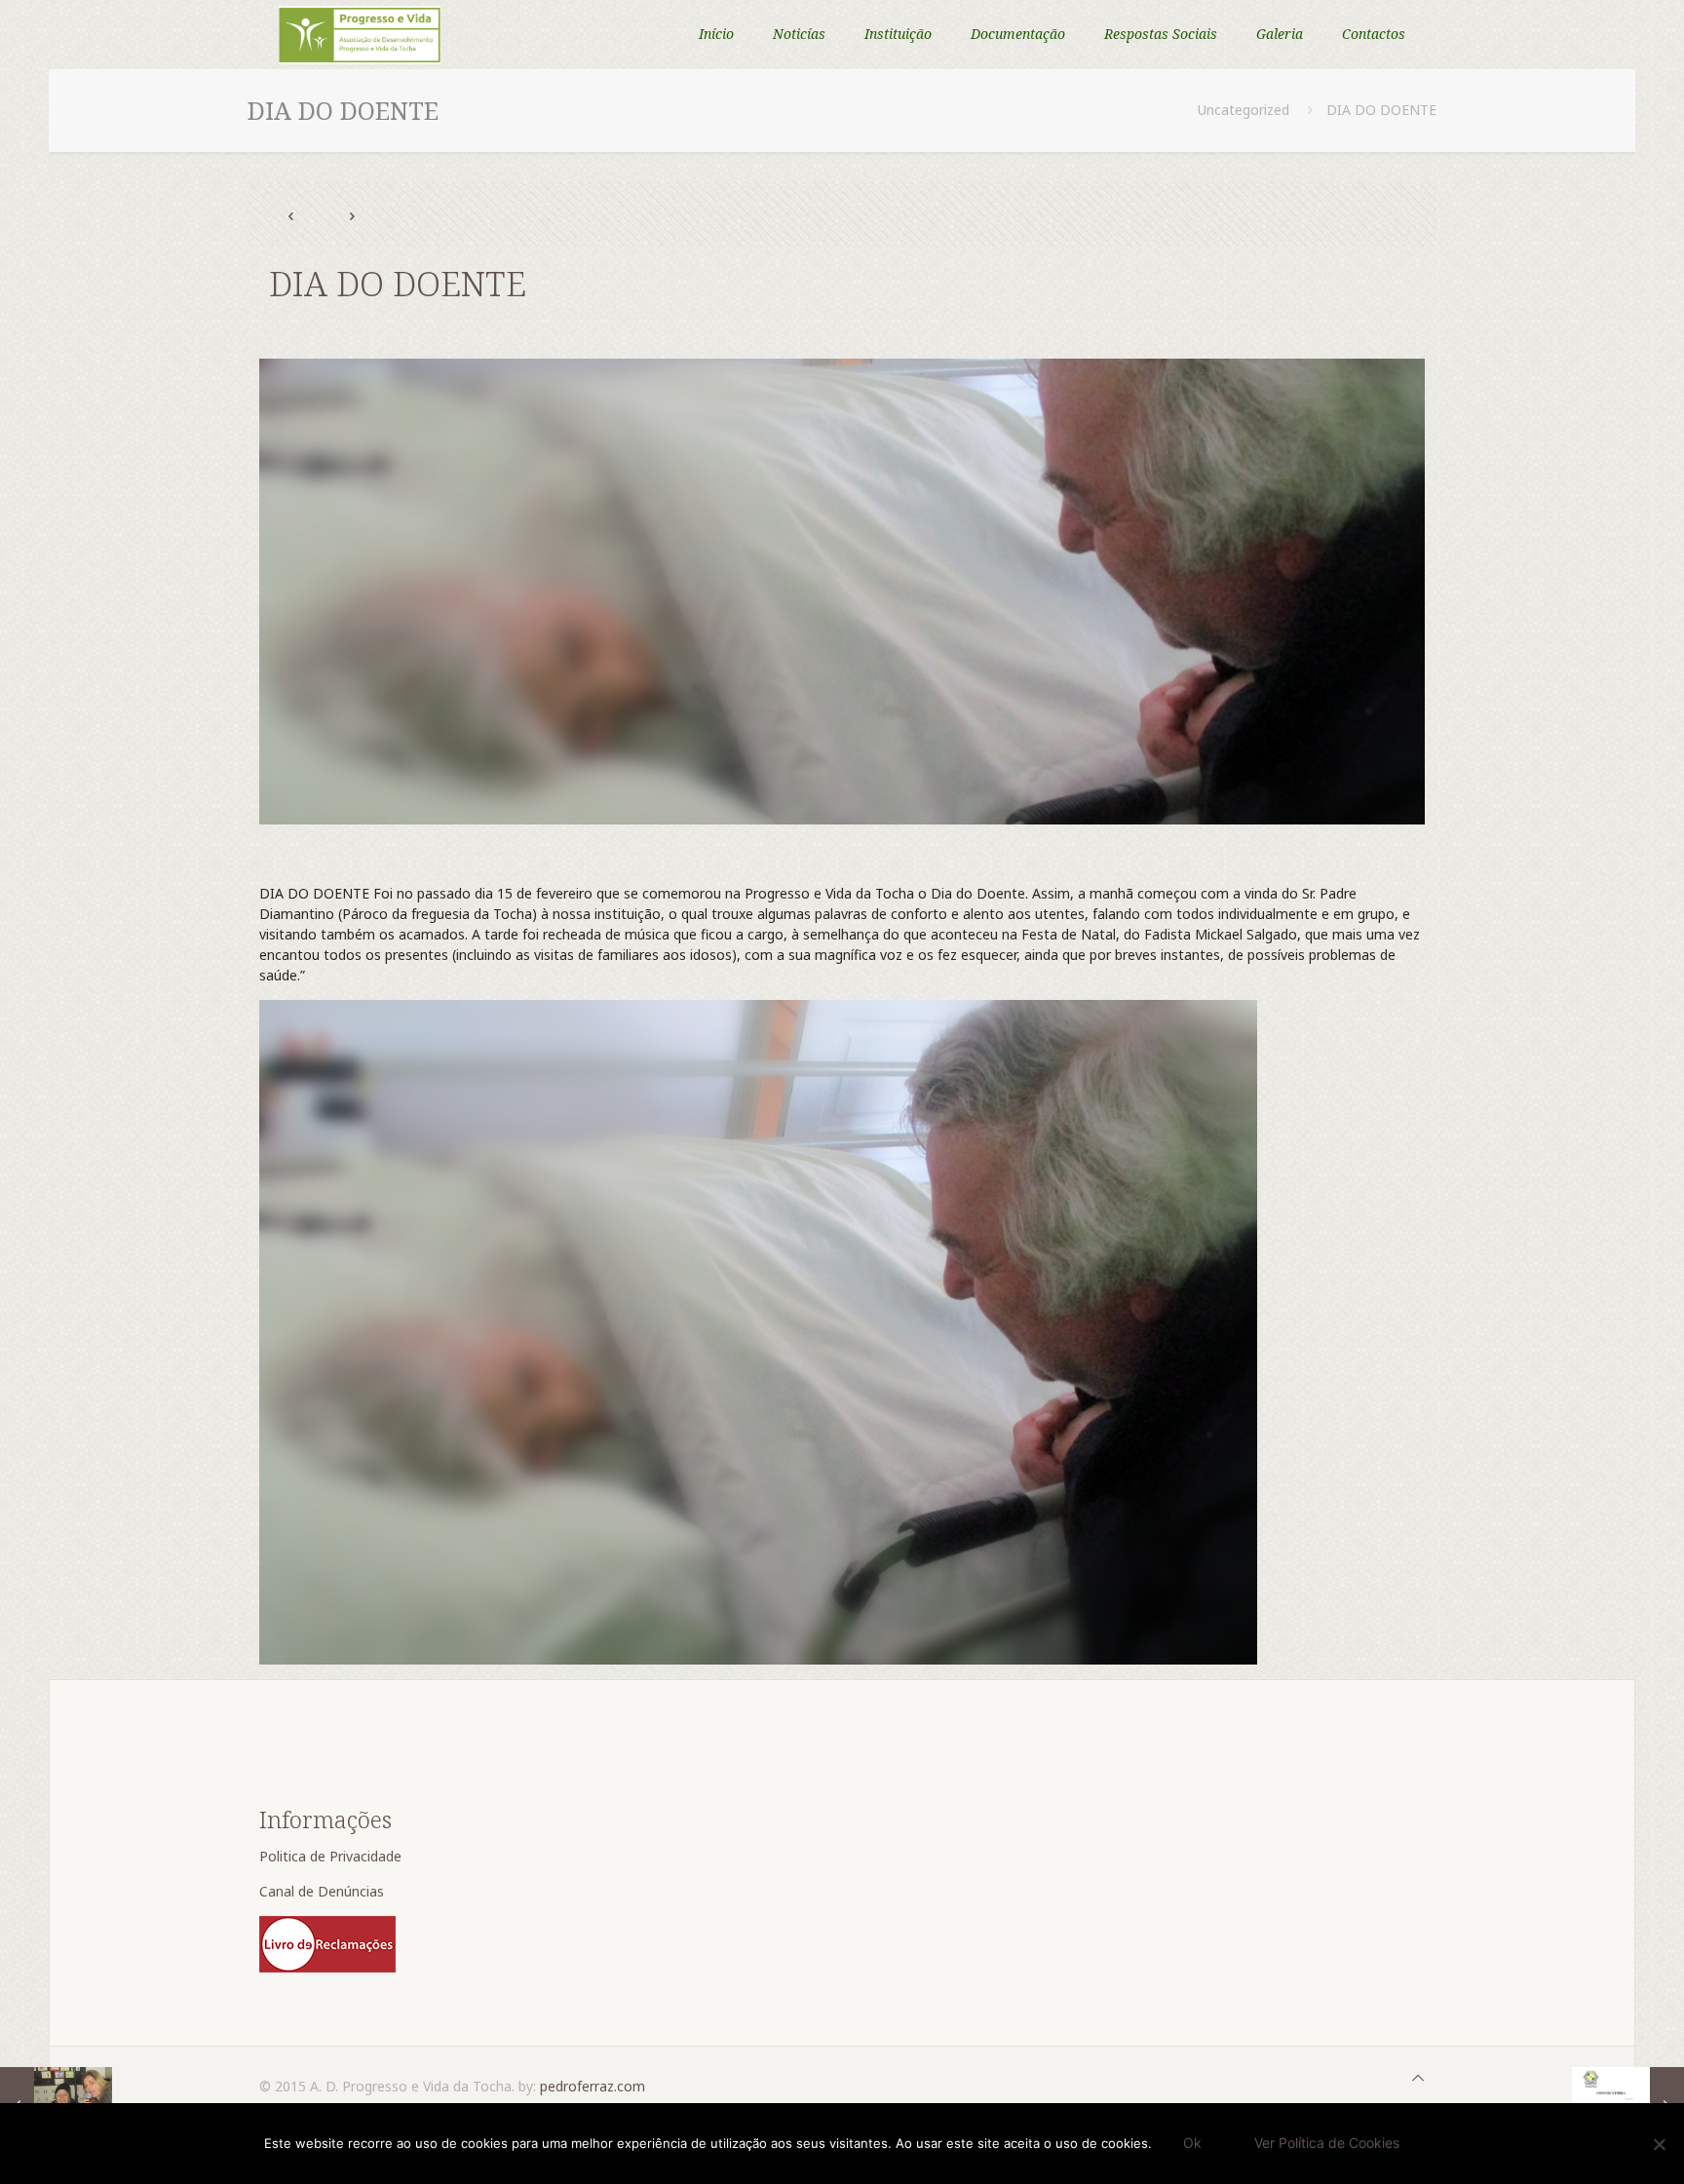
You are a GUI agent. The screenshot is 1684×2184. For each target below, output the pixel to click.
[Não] (1660, 2144)
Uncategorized (1244, 110)
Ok (1192, 2143)
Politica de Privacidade (332, 1856)
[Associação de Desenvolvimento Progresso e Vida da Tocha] (360, 34)
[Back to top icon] (1418, 2077)
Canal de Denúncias (324, 1891)
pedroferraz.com (593, 2086)
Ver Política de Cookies (1327, 2143)
